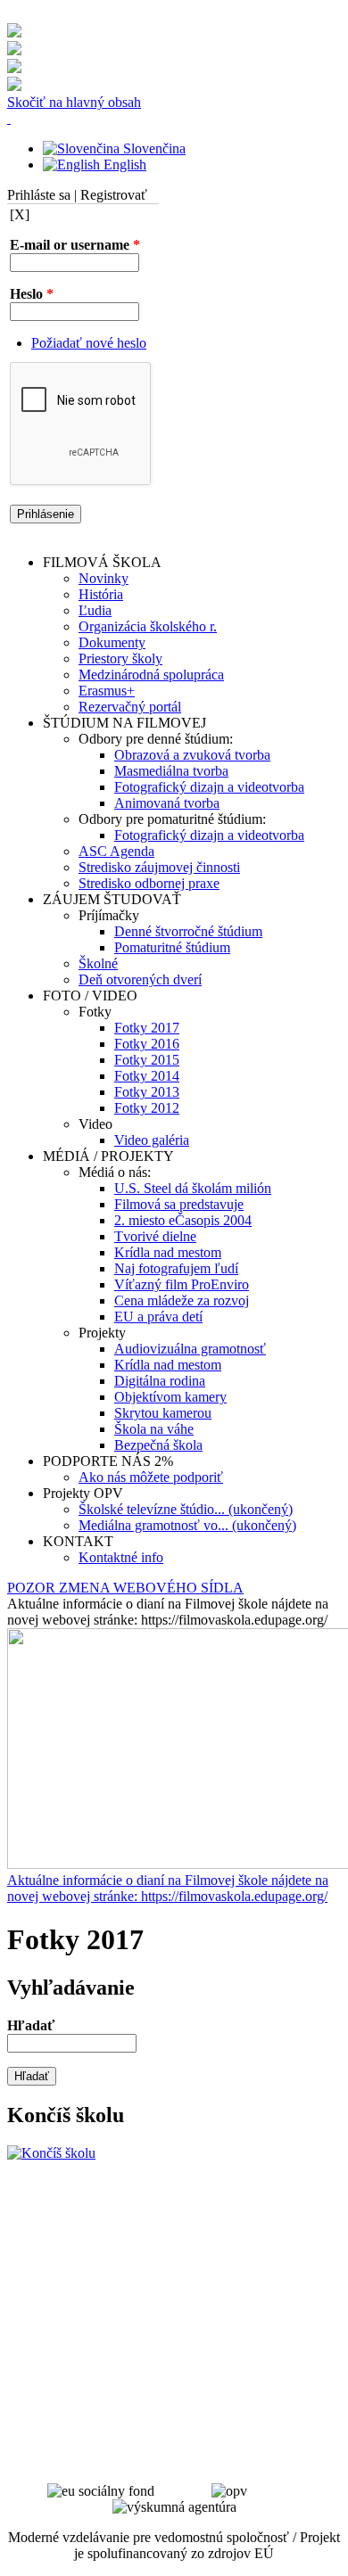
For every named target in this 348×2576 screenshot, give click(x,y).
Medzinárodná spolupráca (151, 675)
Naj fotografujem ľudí (176, 1268)
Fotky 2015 (147, 1060)
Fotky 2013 (147, 1092)
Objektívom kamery (170, 1397)
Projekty (102, 1333)
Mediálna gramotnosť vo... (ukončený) (187, 1525)
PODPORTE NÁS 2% (108, 1461)
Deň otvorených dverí (140, 979)
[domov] (9, 118)
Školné (98, 963)
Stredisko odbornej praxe (149, 883)
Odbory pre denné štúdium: (156, 739)
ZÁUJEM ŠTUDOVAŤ (112, 899)
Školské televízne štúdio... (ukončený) (186, 1509)
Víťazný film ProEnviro (182, 1284)
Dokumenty (112, 642)
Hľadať (31, 2025)
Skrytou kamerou (163, 1413)
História (101, 594)
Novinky (104, 578)
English (123, 165)
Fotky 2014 (147, 1076)
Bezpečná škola (158, 1445)
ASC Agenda (116, 851)
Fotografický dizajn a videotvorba (209, 787)
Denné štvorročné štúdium (188, 931)
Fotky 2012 (147, 1108)
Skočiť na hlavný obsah (74, 102)
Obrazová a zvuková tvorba (192, 755)
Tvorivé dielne (155, 1236)
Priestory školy (120, 658)
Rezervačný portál (130, 707)
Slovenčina (153, 148)
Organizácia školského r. (148, 626)
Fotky (95, 1012)
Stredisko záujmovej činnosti (159, 867)
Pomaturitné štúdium (172, 947)
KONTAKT (78, 1541)
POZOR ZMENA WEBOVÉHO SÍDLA (125, 1588)
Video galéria (152, 1140)
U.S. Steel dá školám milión (193, 1188)
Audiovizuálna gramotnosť (190, 1349)
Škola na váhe (154, 1429)
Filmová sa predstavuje (179, 1204)
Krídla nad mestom (168, 1252)
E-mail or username (75, 245)
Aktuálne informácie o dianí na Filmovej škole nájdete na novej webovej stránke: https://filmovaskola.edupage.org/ (168, 1888)
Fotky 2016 (147, 1044)
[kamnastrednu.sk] (51, 2153)
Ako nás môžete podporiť (151, 1477)
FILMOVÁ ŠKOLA (102, 562)
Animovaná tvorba (167, 803)
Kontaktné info (121, 1557)
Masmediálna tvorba (171, 771)
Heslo (32, 294)
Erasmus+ (107, 691)
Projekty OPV (83, 1493)
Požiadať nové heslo (89, 343)
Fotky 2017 (147, 1028)
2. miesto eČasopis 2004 (183, 1220)
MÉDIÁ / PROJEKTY (108, 1156)
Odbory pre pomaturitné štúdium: (172, 819)
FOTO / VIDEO (90, 996)
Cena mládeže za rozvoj (182, 1300)
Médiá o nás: (115, 1172)
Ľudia (95, 610)
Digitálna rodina (160, 1381)
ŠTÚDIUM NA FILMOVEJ (124, 723)
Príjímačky (109, 915)
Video (95, 1124)
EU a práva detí (158, 1317)
